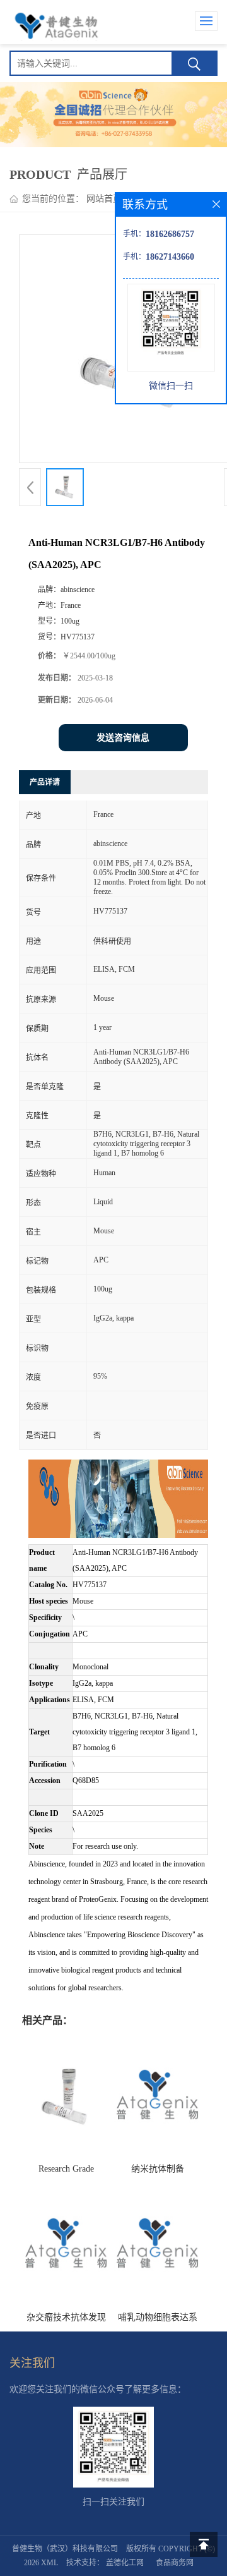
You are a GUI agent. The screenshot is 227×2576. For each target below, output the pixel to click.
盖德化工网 (125, 2563)
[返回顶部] (204, 2544)
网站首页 (104, 199)
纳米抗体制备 (158, 2169)
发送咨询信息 (123, 738)
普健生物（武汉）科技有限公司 (65, 2549)
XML (49, 2563)
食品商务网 (175, 2563)
